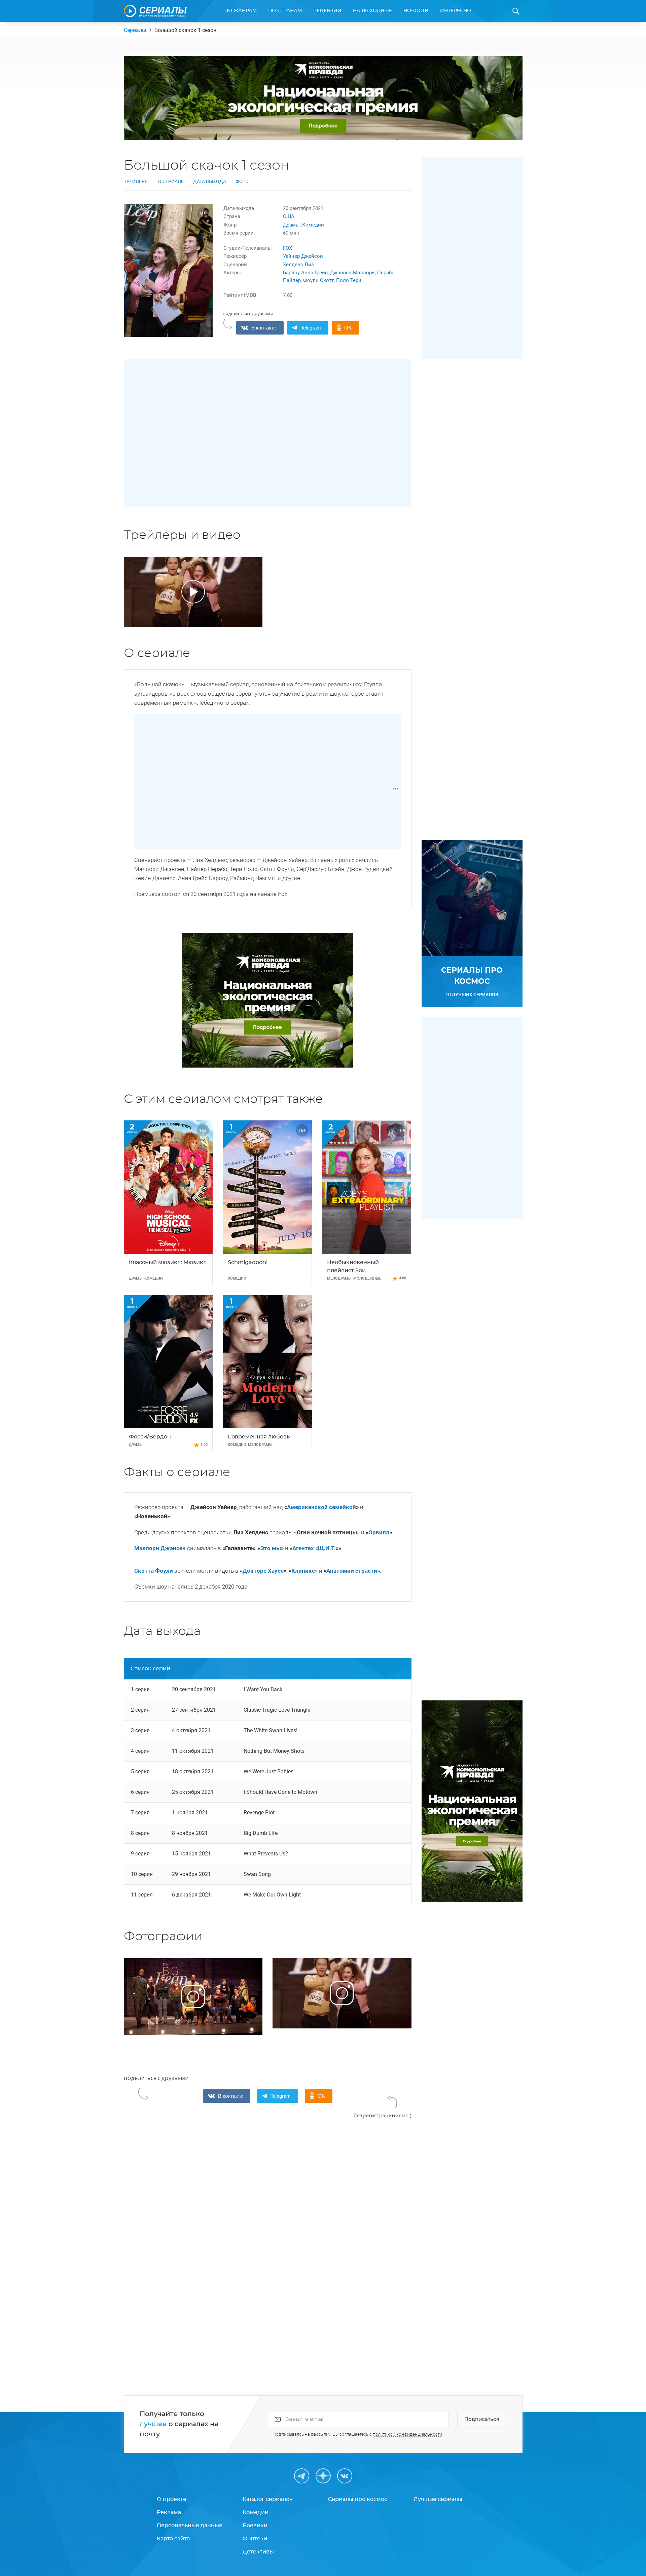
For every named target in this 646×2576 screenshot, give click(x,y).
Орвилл (379, 1532)
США (289, 216)
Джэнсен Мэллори (352, 273)
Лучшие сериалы (438, 2499)
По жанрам (241, 11)
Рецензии (327, 11)
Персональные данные (190, 2526)
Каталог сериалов (268, 2499)
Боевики (255, 2526)
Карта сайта (173, 2539)
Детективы (258, 2552)
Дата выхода (210, 181)
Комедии (313, 225)
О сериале (171, 181)
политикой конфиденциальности (407, 2434)
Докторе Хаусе (263, 1571)
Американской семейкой (321, 1507)
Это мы (271, 1548)
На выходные (372, 11)
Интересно (456, 11)
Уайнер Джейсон (303, 256)
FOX (288, 248)
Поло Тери (349, 280)
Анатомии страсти (352, 1571)
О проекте (172, 2499)
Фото (242, 181)
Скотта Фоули (154, 1571)
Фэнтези (255, 2539)
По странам (285, 11)
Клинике (303, 1571)
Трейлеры (136, 181)
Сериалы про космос (358, 2499)
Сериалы (135, 30)
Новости (416, 11)
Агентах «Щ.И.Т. (314, 1548)
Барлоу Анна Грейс (305, 273)
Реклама (169, 2512)
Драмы (291, 225)
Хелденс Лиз (298, 265)
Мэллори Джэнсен (160, 1548)
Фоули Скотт (318, 280)
